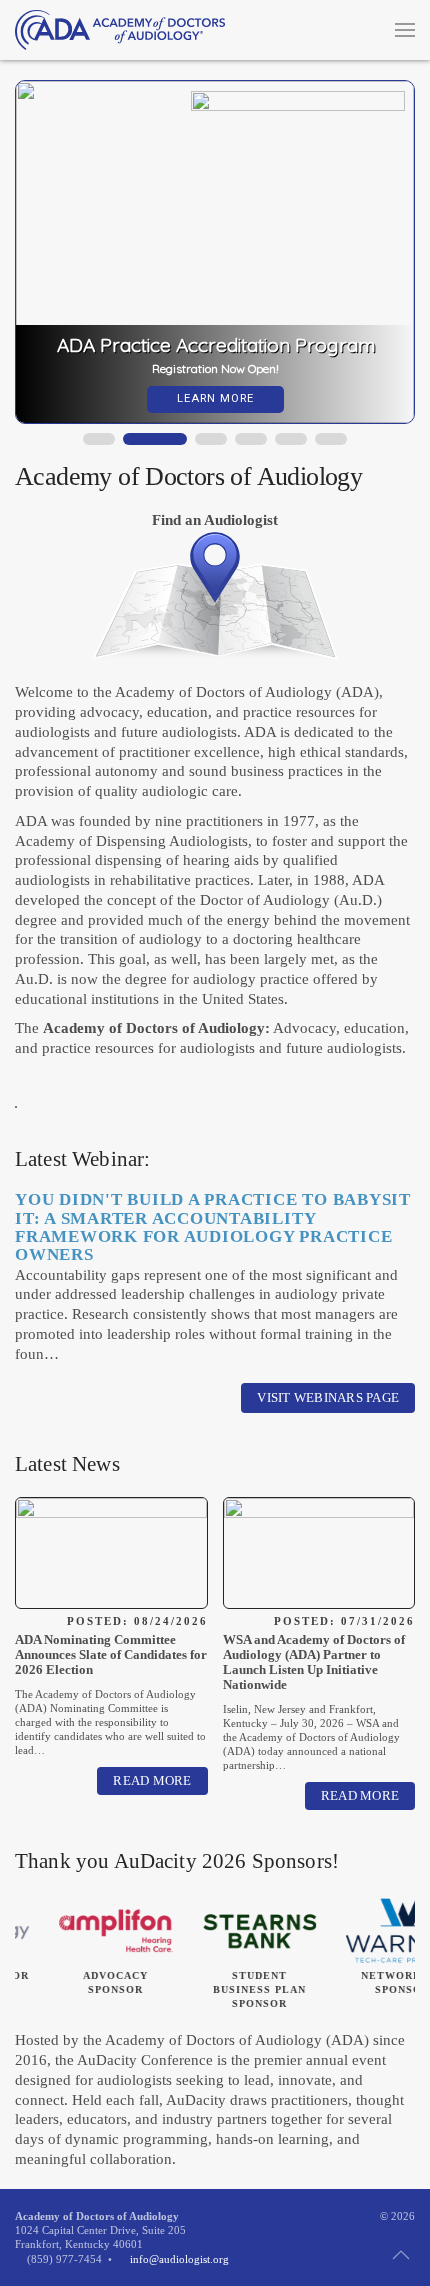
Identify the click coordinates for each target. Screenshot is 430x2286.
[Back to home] (120, 30)
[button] (405, 30)
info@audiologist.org (179, 2259)
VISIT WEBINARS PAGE (328, 1397)
